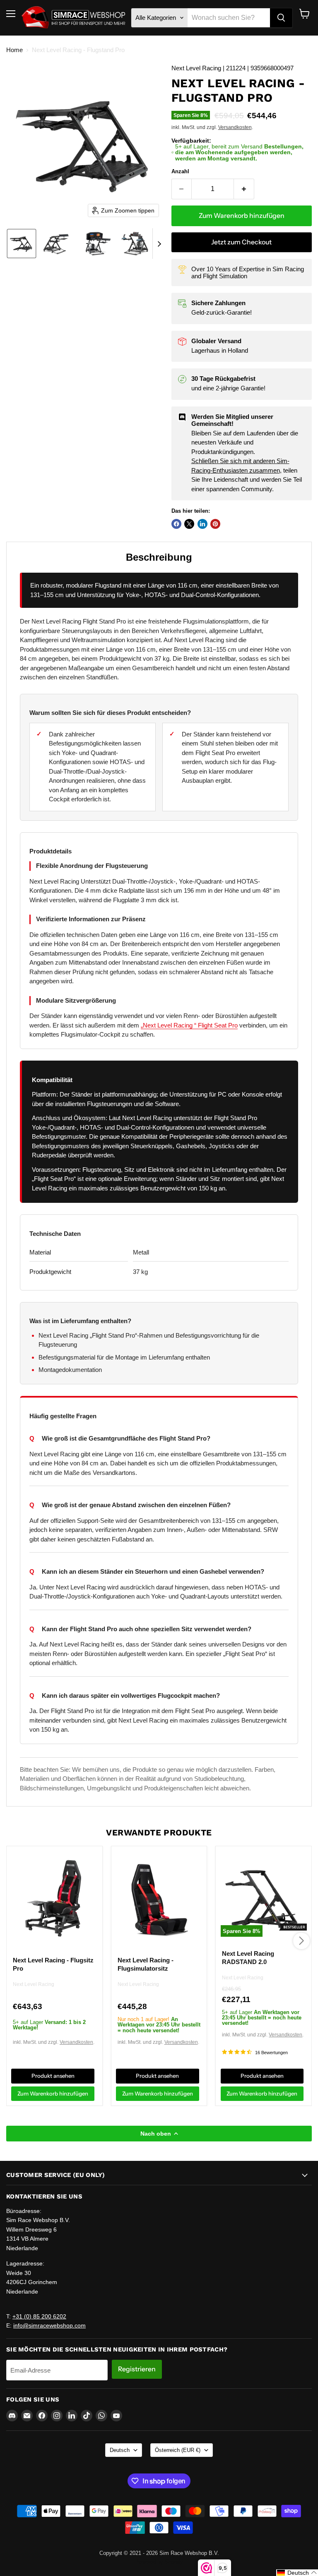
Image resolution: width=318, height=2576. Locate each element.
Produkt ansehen (53, 2076)
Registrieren (137, 2369)
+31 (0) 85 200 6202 (39, 2316)
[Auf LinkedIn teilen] (202, 524)
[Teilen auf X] (189, 524)
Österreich (178, 2450)
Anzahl (180, 171)
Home (14, 50)
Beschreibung (159, 557)
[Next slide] (159, 244)
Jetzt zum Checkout (241, 242)
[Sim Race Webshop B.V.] (73, 18)
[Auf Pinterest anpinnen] (215, 524)
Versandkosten (235, 127)
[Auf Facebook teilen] (176, 524)
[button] (22, 244)
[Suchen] (281, 18)
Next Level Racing (34, 1985)
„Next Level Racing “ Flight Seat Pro (189, 1025)
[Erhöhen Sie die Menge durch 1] (244, 189)
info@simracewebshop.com (49, 2325)
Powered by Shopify (159, 2562)
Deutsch (120, 2450)
